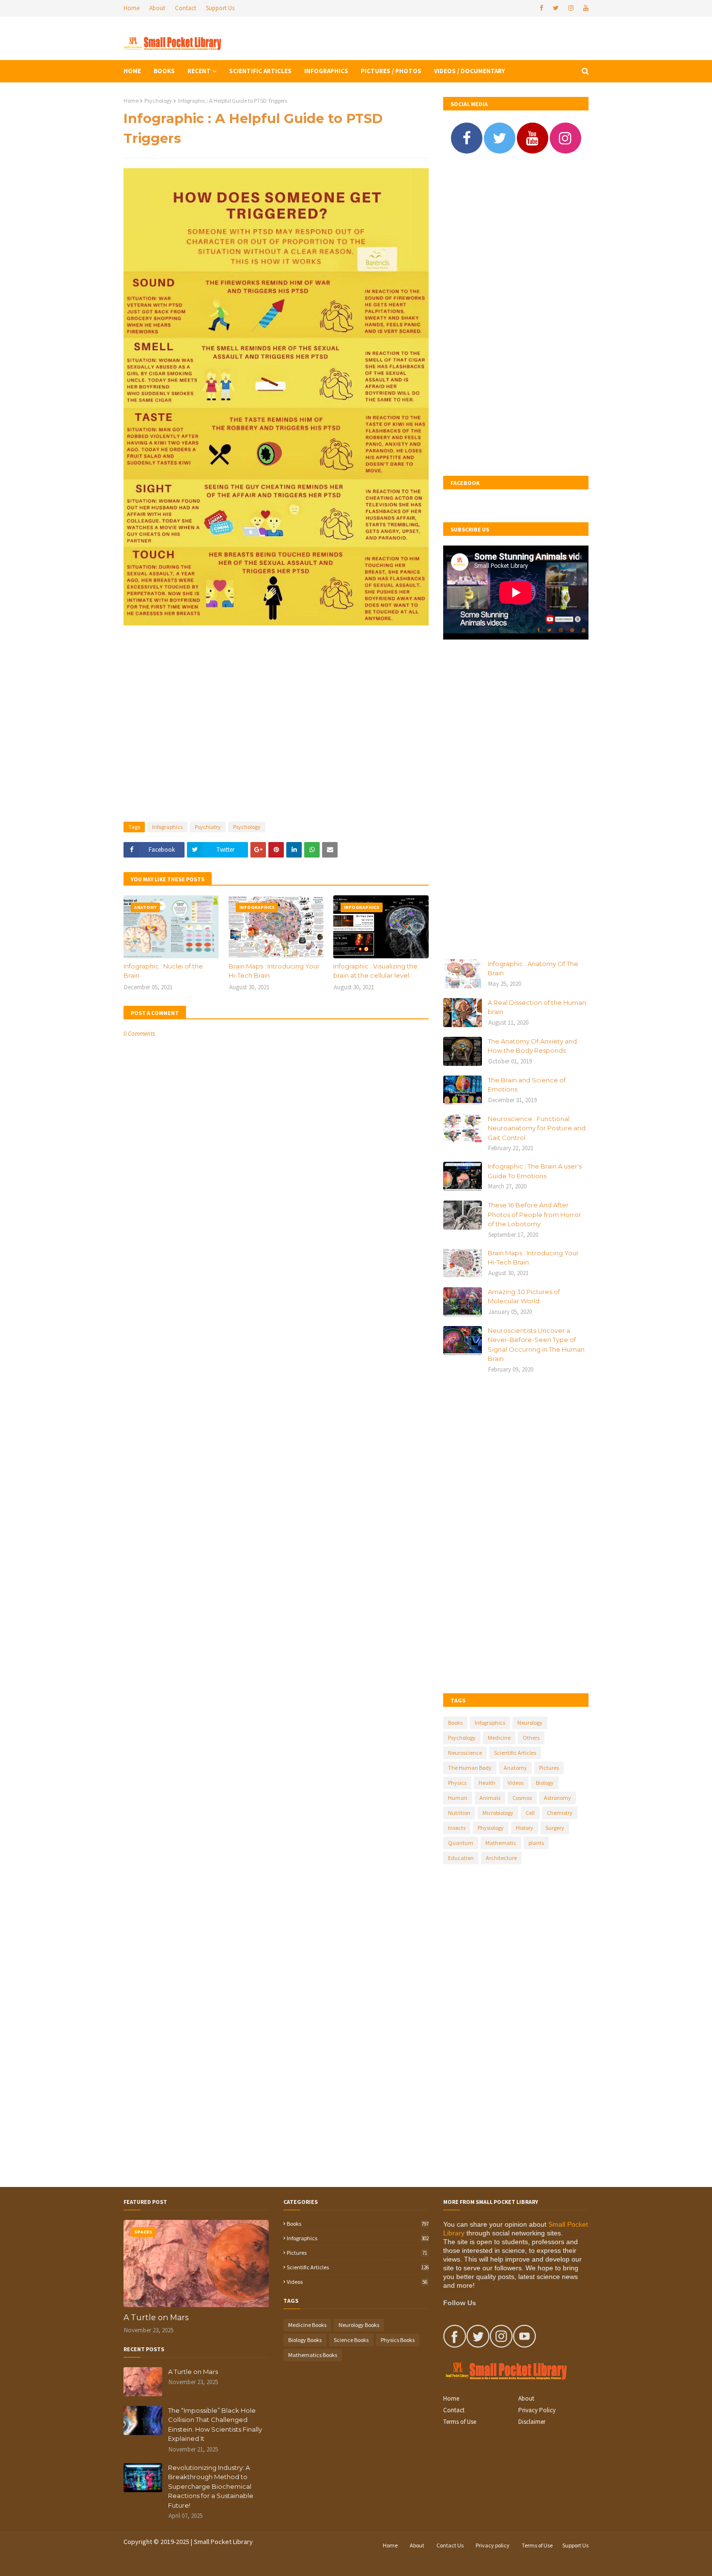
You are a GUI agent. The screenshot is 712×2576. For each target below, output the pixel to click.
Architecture (501, 1858)
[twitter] (556, 8)
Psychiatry (208, 827)
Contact (186, 8)
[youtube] (585, 8)
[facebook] (541, 8)
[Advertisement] (276, 720)
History (525, 1828)
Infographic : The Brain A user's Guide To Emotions (535, 1171)
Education (461, 1858)
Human (458, 1798)
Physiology (491, 1828)
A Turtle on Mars (156, 2318)
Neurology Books (359, 2325)
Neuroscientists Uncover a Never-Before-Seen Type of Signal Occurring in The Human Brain (536, 1345)
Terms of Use (460, 2422)
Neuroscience (465, 1753)
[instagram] (571, 8)
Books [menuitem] (164, 71)
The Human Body (470, 1768)
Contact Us (450, 2545)
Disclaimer (532, 2422)
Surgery (555, 1828)
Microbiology (498, 1813)
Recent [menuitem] (199, 71)
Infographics (167, 827)
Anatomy (515, 1768)
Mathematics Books (313, 2355)
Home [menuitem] (132, 71)
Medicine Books (307, 2325)
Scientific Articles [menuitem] (260, 71)
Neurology (530, 1723)
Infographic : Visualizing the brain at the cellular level (375, 971)
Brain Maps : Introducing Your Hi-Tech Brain (274, 971)
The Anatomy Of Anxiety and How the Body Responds (532, 1046)
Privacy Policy (537, 2410)
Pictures (549, 1768)
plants (536, 1843)
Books (455, 1723)
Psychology (158, 101)
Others (531, 1738)
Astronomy (557, 1798)
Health (487, 1783)
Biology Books (305, 2340)
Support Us (220, 8)
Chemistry (560, 1813)
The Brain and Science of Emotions (527, 1085)
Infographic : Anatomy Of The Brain (533, 968)
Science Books (351, 2340)
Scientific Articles (515, 1753)
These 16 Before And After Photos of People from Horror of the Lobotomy (534, 1214)
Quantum (461, 1843)
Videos (516, 1783)
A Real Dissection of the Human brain (537, 1007)
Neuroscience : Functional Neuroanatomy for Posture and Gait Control (537, 1128)
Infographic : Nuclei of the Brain (163, 971)
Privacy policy (493, 2545)
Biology (545, 1783)
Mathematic (501, 1843)
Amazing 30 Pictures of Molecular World (524, 1296)
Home (132, 8)
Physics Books (398, 2340)
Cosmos (522, 1798)
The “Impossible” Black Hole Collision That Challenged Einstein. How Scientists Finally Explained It (215, 2425)
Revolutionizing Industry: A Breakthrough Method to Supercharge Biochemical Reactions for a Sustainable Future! (211, 2486)
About (157, 8)
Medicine (499, 1738)
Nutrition (459, 1813)
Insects (457, 1828)
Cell (530, 1813)
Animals (490, 1798)
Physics (457, 1783)
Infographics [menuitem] (326, 71)
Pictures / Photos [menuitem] (391, 71)
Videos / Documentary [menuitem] (469, 71)
